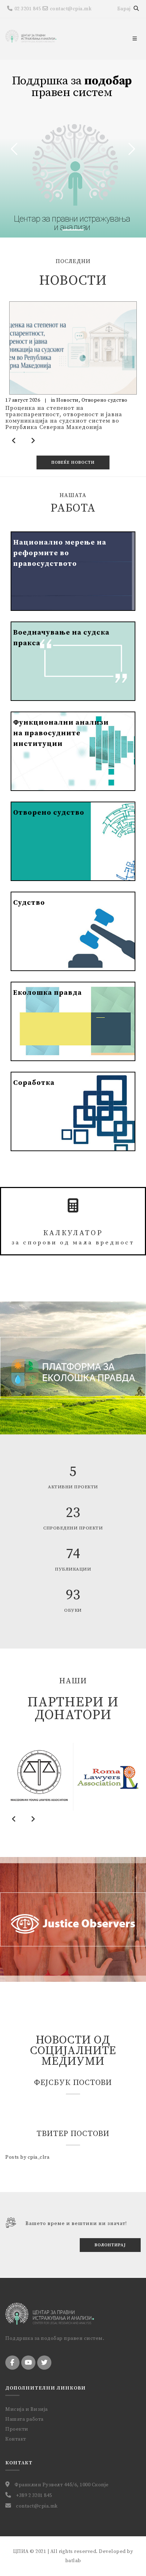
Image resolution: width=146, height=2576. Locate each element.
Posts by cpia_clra (27, 2157)
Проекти (17, 2429)
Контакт (16, 2439)
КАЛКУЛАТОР (73, 1238)
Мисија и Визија (27, 2409)
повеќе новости (73, 462)
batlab (73, 2561)
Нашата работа (24, 2419)
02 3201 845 (28, 9)
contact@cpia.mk (71, 9)
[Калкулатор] (73, 1206)
